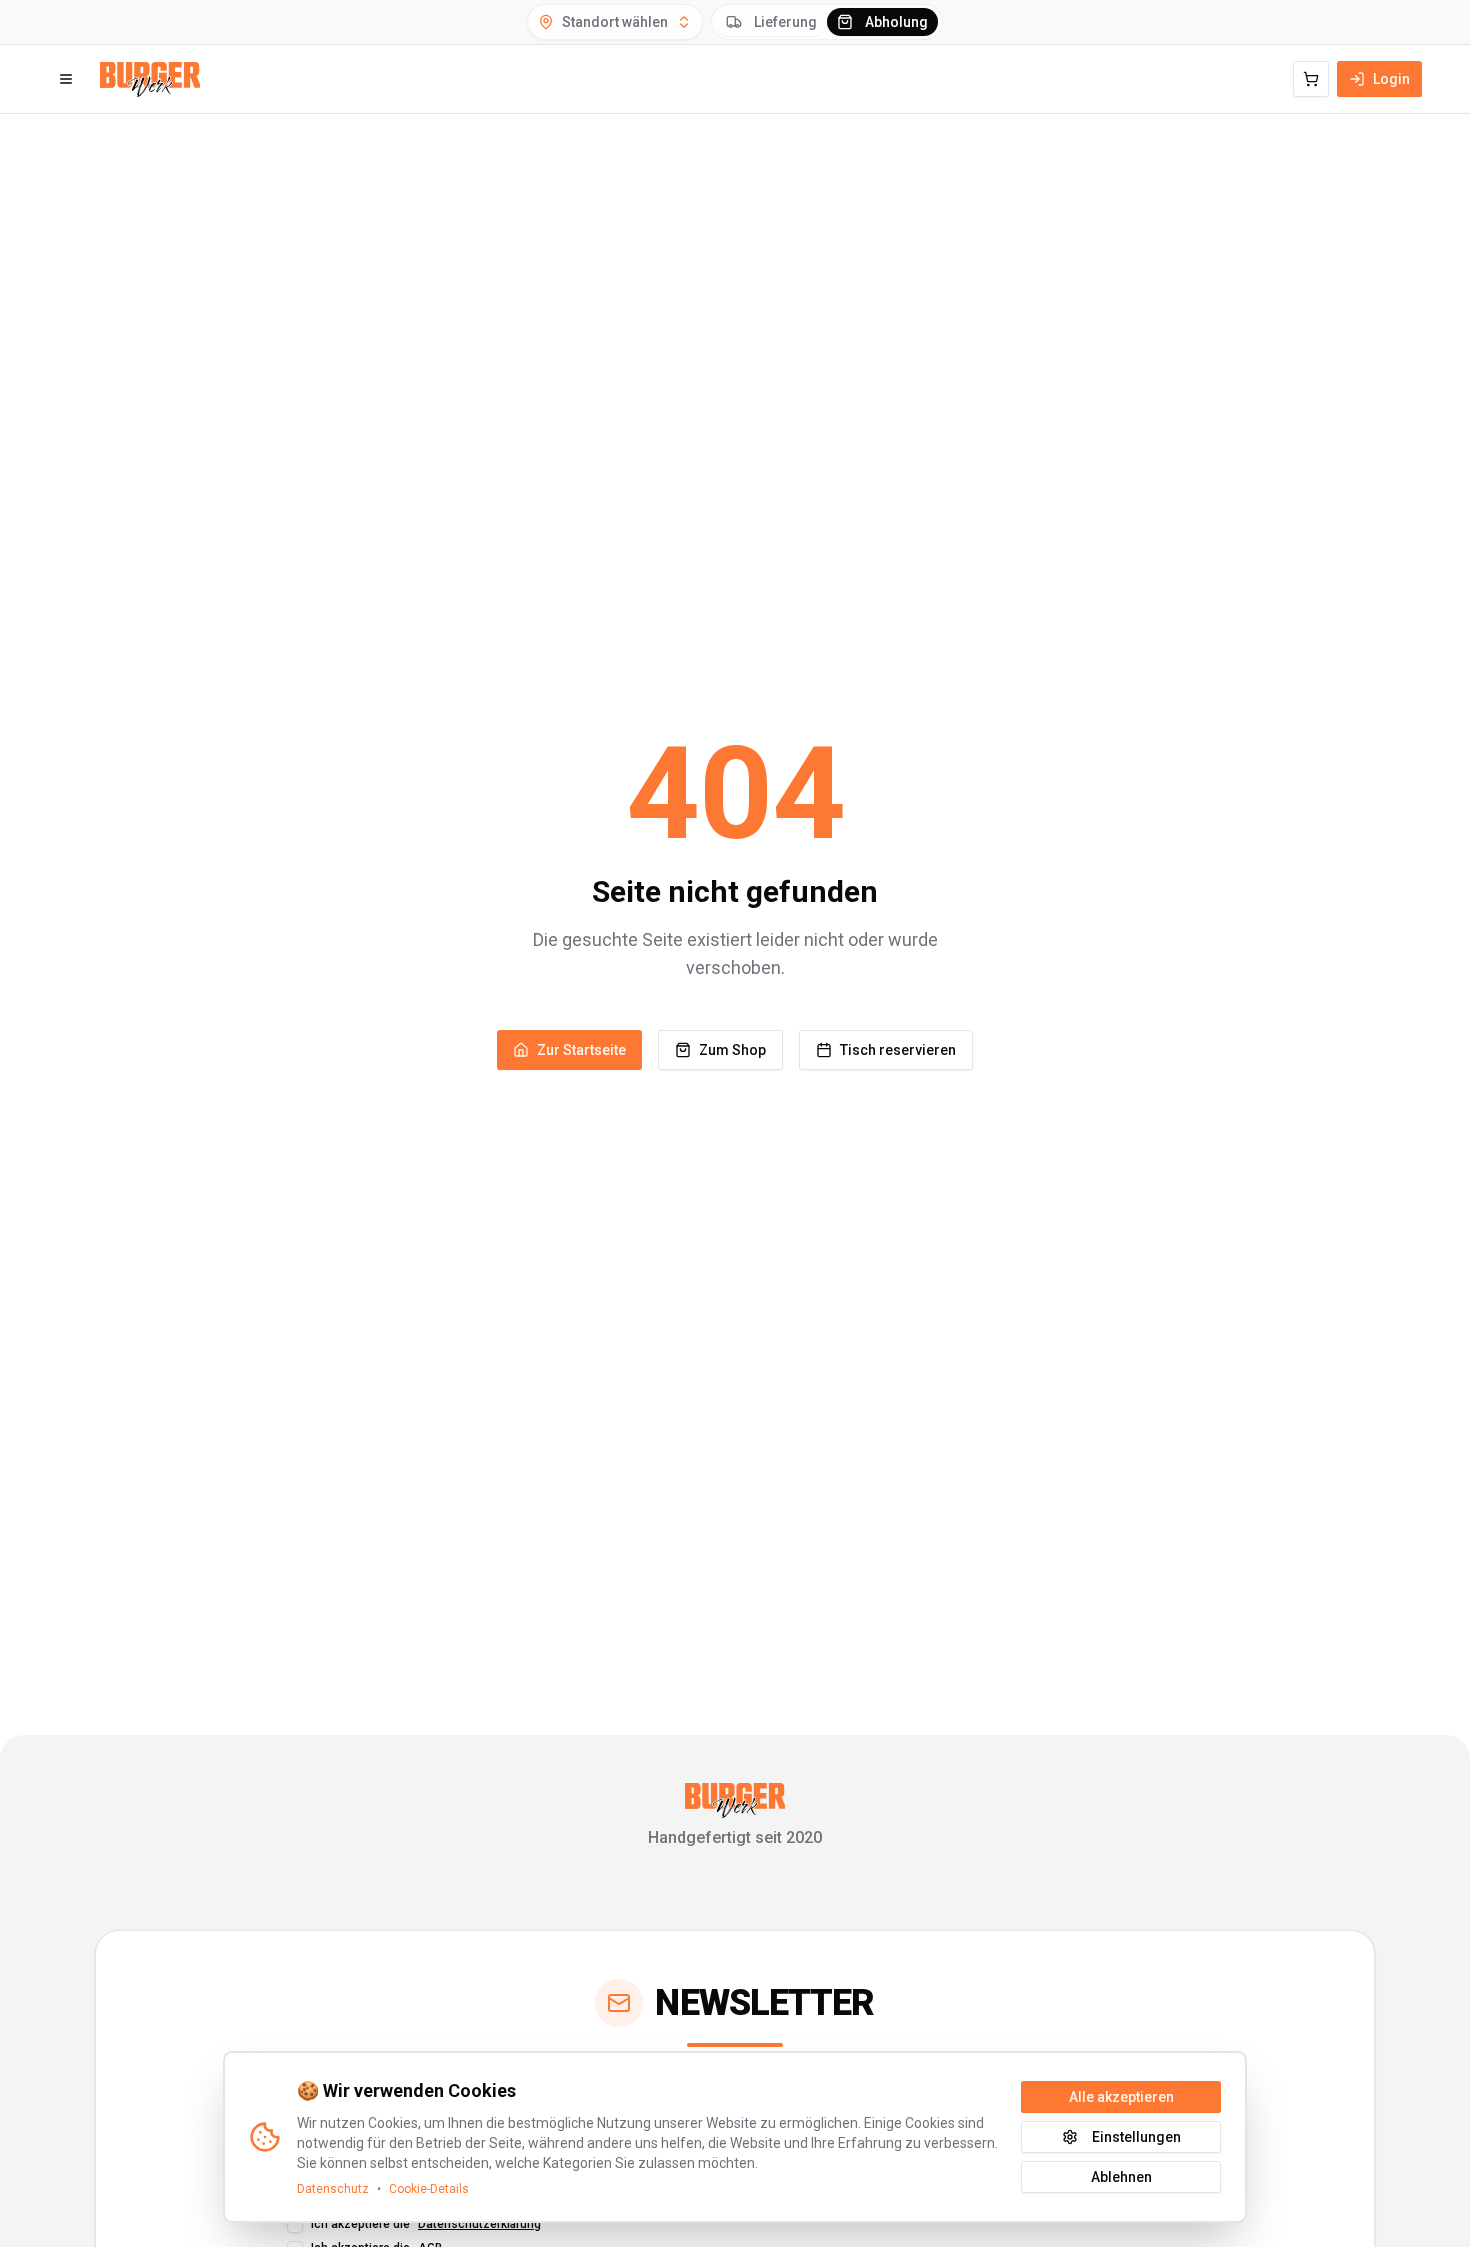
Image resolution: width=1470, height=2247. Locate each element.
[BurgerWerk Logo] (150, 79)
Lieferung (785, 22)
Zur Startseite (581, 1050)
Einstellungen (1136, 2137)
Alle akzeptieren (1121, 2097)
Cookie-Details (429, 2189)
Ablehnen (1121, 2177)
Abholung (896, 22)
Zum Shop (732, 1050)
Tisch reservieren (898, 1050)
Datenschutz (333, 2189)
